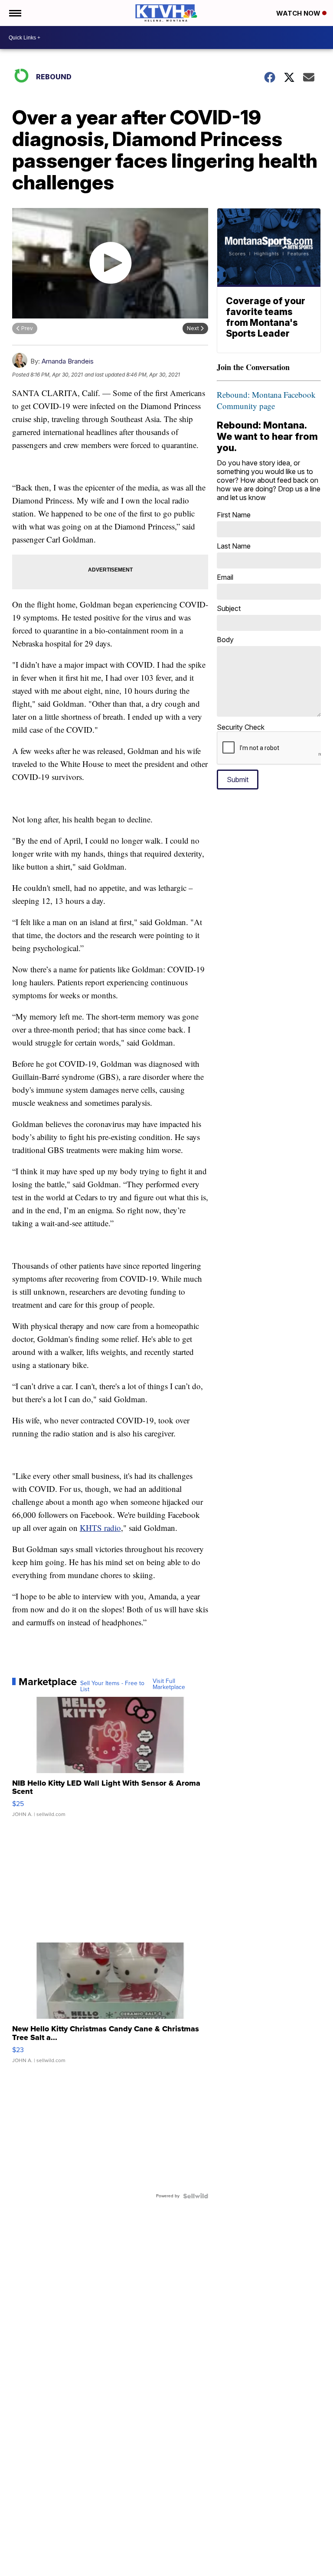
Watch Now (299, 13)
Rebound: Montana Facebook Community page (266, 400)
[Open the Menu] (15, 13)
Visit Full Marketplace (169, 1684)
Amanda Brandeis (68, 361)
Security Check (241, 727)
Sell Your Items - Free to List (112, 1686)
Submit (238, 780)
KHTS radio (100, 1528)
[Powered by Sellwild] (196, 2196)
